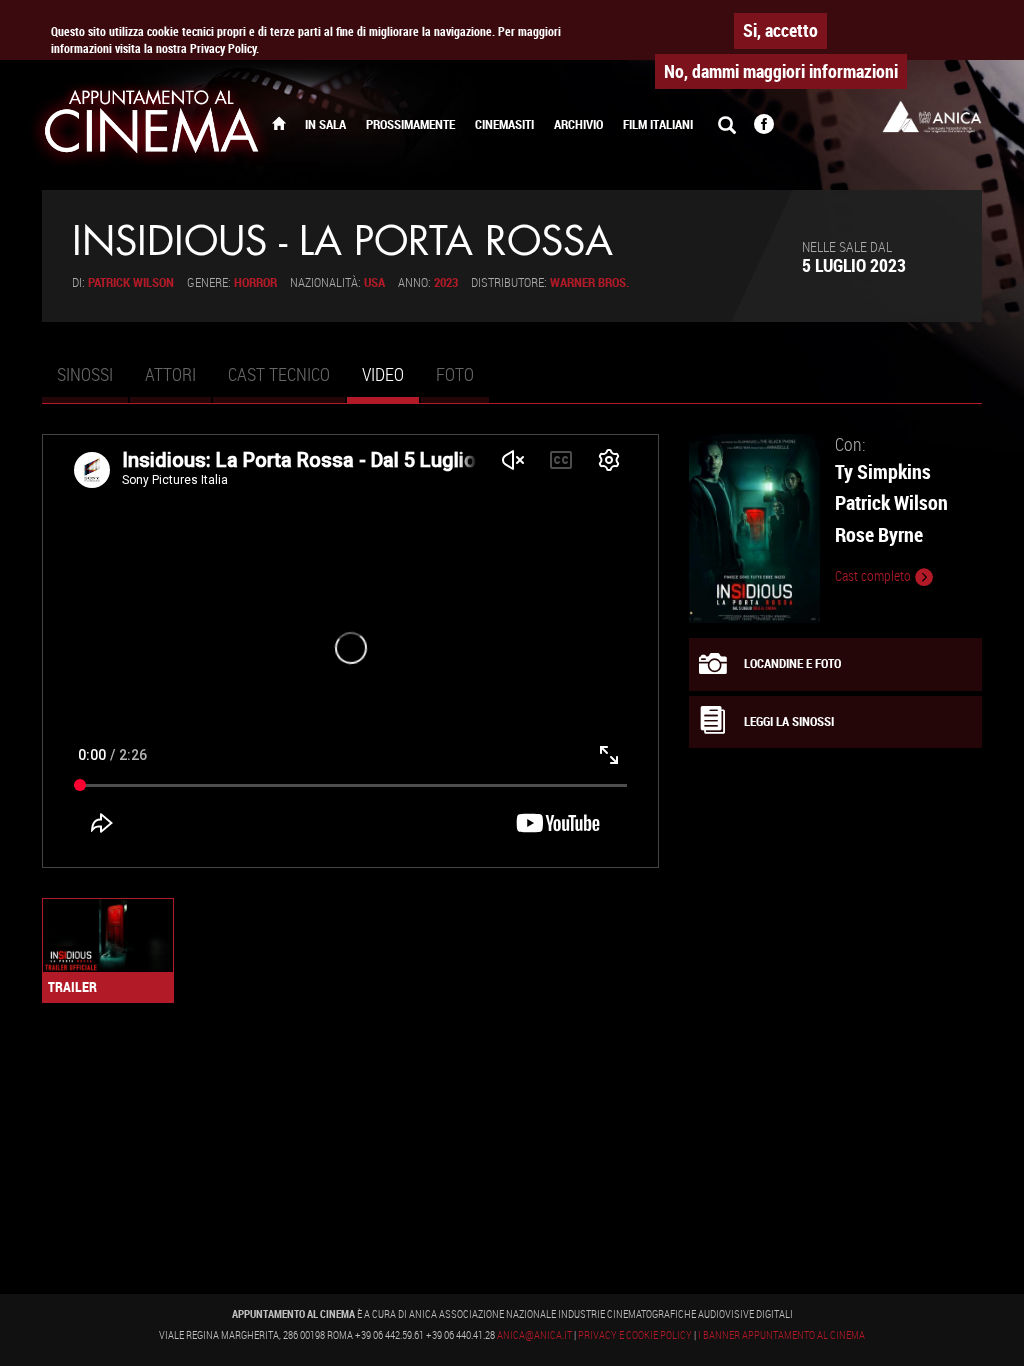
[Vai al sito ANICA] (932, 116)
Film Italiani (658, 124)
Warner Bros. (589, 282)
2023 (446, 282)
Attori (170, 374)
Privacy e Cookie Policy (635, 1335)
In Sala (325, 124)
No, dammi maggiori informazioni (781, 71)
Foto (455, 374)
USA (374, 282)
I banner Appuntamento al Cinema (781, 1335)
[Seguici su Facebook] (764, 126)
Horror (255, 282)
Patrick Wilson (131, 282)
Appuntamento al (152, 125)
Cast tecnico (279, 374)
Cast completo (874, 576)
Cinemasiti (504, 124)
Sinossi (85, 374)
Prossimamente (410, 124)
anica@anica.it (534, 1335)
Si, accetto (780, 30)
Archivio (578, 124)
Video (390, 383)
